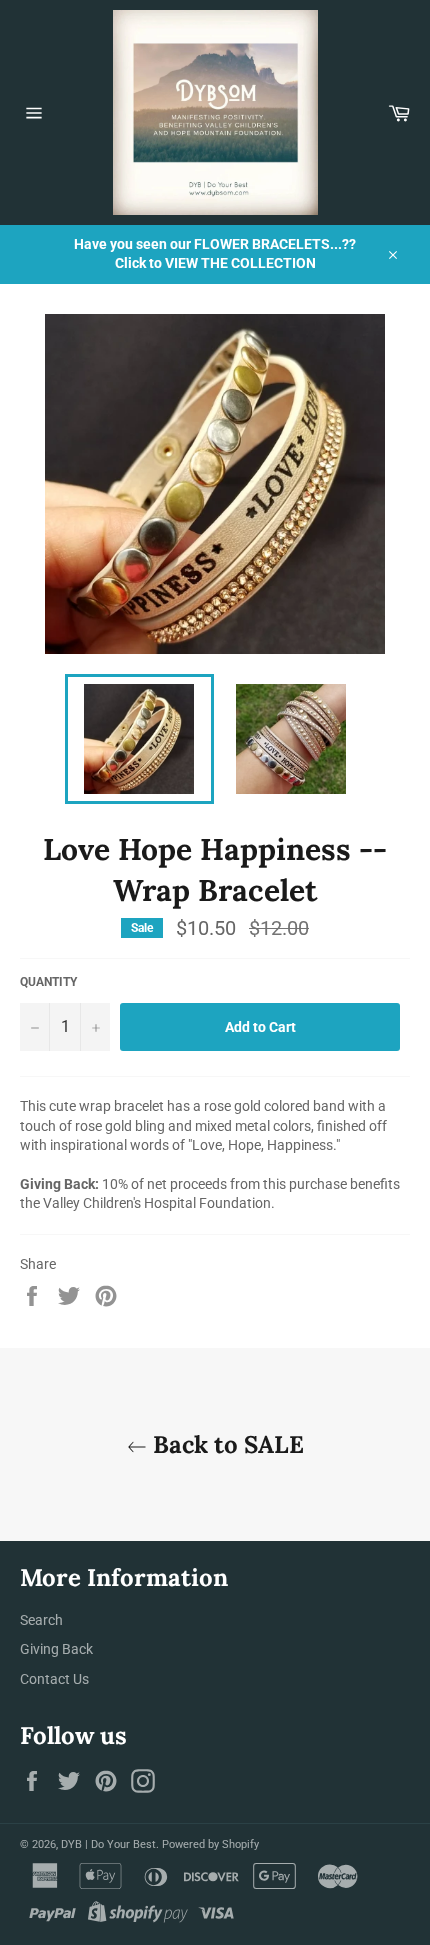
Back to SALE (225, 1444)
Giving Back (56, 1649)
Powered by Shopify (210, 1844)
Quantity (48, 982)
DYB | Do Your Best (108, 1844)
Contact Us (54, 1679)
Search (41, 1620)
